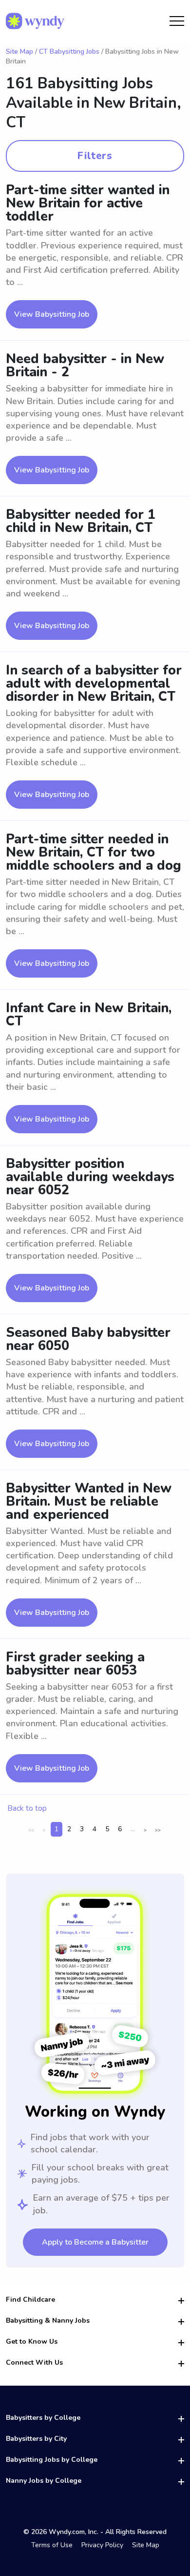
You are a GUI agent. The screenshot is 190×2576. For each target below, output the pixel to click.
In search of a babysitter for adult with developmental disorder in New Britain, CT (94, 684)
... (133, 1829)
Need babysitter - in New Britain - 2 (85, 366)
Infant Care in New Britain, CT (89, 1015)
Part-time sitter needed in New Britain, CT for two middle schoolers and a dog (94, 852)
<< (31, 1830)
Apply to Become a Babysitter (95, 2242)
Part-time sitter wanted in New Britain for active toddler (88, 203)
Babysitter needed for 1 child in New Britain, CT (81, 521)
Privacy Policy (102, 2545)
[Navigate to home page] (35, 21)
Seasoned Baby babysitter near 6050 (88, 1339)
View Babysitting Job (52, 314)
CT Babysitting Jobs (69, 51)
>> (158, 1830)
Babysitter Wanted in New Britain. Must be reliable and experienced (89, 1502)
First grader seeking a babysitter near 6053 (75, 1664)
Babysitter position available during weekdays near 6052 (90, 1177)
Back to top (27, 1808)
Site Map (19, 51)
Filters (95, 156)
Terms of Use (52, 2545)
